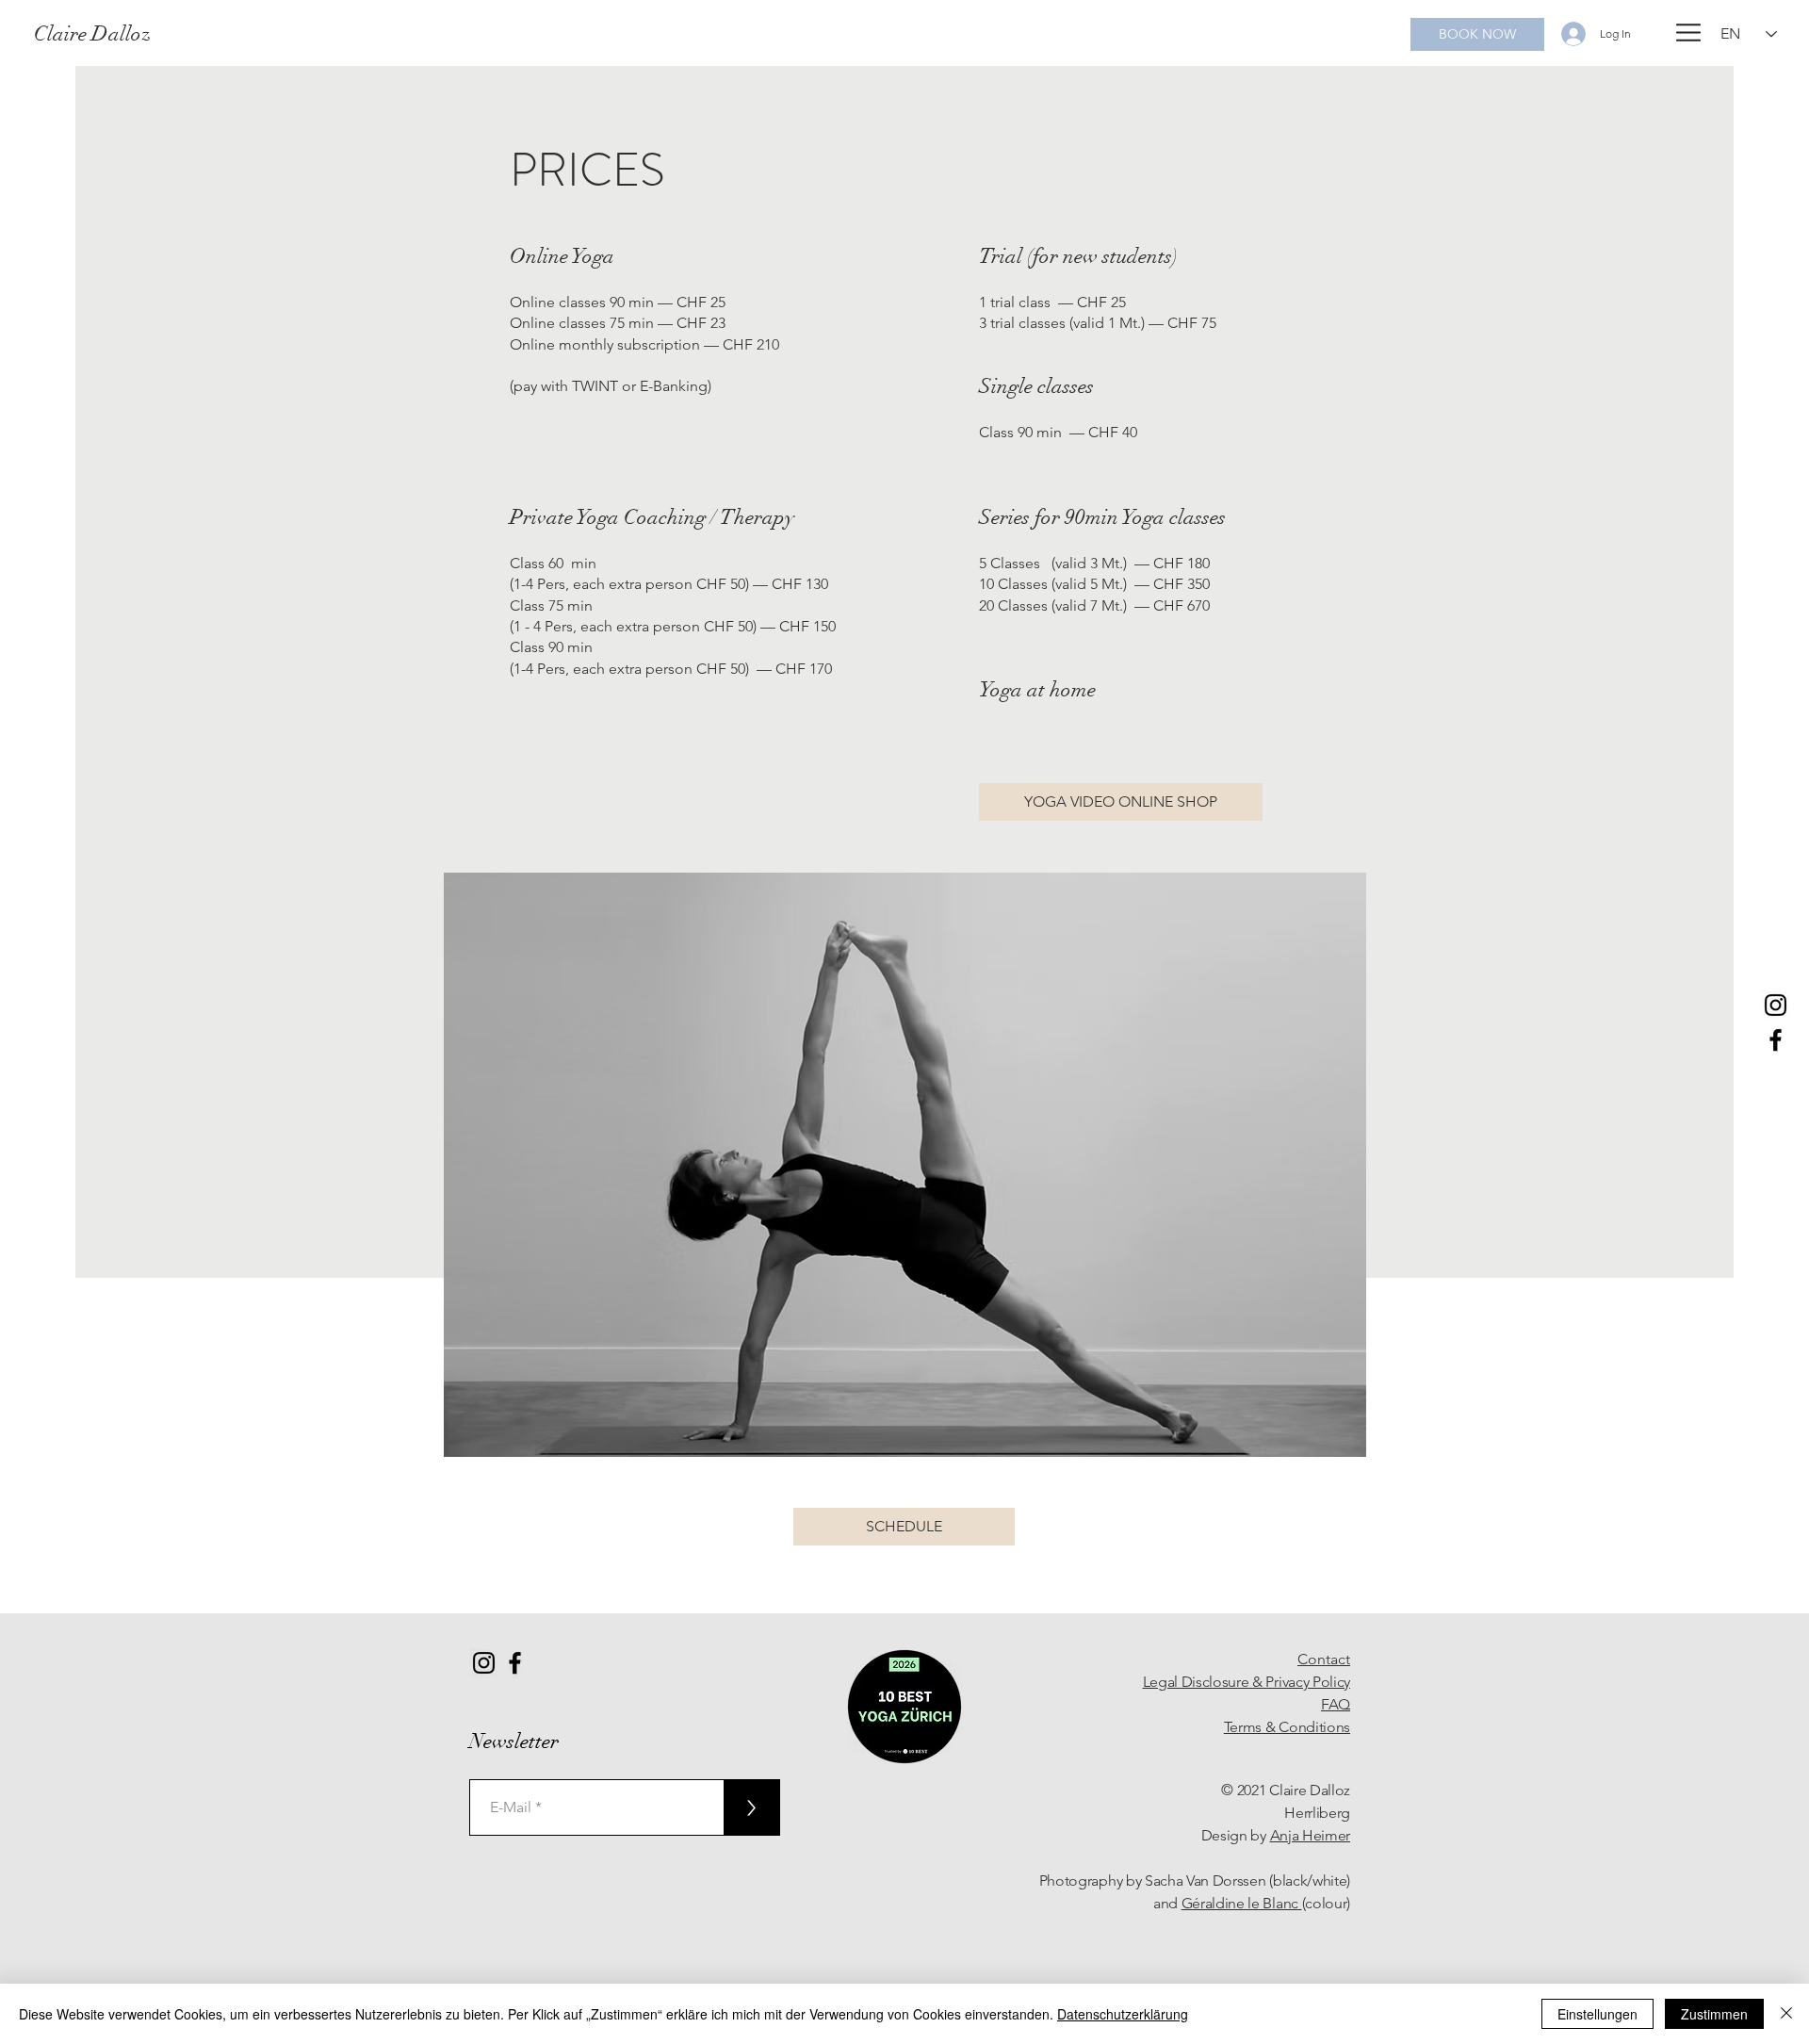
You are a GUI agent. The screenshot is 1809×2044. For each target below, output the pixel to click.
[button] (1688, 33)
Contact (1324, 1659)
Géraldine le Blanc (1242, 1903)
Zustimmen (1714, 2014)
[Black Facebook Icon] (1776, 1040)
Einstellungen (1597, 2014)
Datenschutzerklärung (1123, 2014)
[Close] (1786, 2014)
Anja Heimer (1310, 1835)
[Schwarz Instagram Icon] (1776, 1005)
